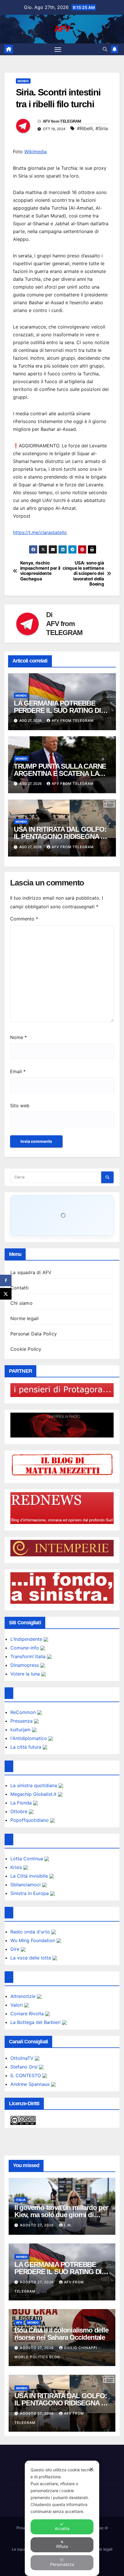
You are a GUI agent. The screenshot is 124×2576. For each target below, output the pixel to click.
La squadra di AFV (31, 1272)
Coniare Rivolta (28, 2014)
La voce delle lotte (31, 1958)
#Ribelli (85, 128)
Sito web (20, 1106)
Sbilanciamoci (26, 1885)
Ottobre (20, 1811)
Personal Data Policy (34, 1334)
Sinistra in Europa (30, 1893)
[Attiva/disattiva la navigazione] (58, 49)
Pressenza (22, 1721)
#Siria (102, 128)
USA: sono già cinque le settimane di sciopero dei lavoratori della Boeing (83, 574)
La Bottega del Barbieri (36, 2022)
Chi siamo (21, 1303)
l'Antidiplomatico (29, 1738)
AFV (62, 29)
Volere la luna (26, 1674)
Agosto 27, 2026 (37, 2225)
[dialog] (62, 2518)
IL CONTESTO (26, 2075)
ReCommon (24, 1712)
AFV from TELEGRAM (62, 121)
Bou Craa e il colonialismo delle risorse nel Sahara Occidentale (61, 2334)
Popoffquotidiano (30, 1820)
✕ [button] (91, 2469)
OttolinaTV (23, 2058)
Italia (21, 2200)
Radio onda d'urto (31, 1932)
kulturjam (21, 1730)
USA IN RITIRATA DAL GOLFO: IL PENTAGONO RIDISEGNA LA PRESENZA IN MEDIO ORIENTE (61, 836)
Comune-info (25, 1648)
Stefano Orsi (25, 2067)
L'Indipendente (27, 1639)
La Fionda (22, 1803)
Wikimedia (35, 152)
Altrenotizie (24, 1996)
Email (18, 1071)
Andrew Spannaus (31, 2084)
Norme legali (25, 1318)
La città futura (27, 1747)
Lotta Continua (27, 1859)
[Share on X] (6, 1294)
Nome (18, 1037)
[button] (105, 49)
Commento (24, 919)
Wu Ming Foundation (33, 1940)
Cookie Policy (26, 1349)
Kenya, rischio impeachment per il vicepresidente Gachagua (40, 571)
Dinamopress (25, 1665)
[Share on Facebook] (6, 1280)
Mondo (23, 81)
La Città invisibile (30, 1876)
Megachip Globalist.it (34, 1794)
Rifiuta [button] (62, 2546)
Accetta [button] (62, 2528)
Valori (17, 2005)
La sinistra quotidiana (34, 1785)
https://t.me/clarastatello (40, 532)
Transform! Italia (29, 1656)
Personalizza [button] (62, 2564)
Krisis (17, 1867)
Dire (16, 1949)
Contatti (20, 1288)
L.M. (68, 2225)
